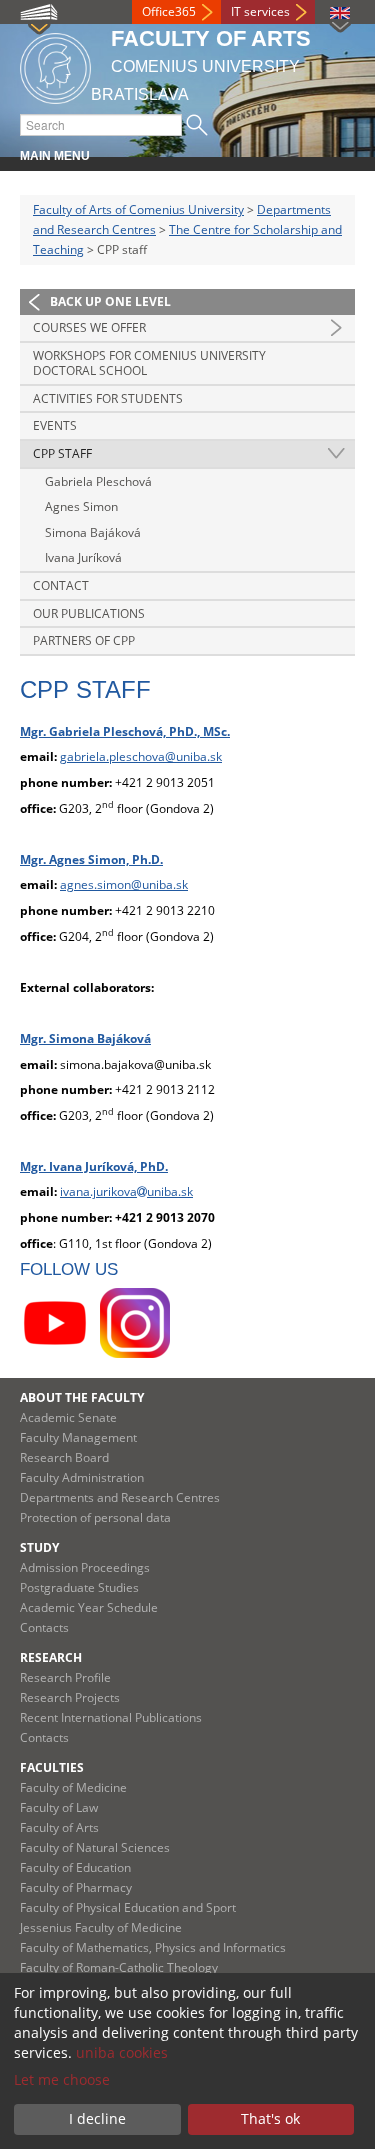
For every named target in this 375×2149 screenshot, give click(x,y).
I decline (97, 2118)
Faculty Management (78, 1437)
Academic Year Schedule (89, 1607)
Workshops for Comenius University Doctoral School (149, 363)
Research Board (64, 1457)
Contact (61, 585)
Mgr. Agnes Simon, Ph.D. (91, 859)
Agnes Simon (81, 506)
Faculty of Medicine (73, 1787)
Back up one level (110, 301)
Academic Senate (68, 1417)
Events (55, 425)
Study (39, 1547)
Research (51, 1657)
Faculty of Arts (59, 1827)
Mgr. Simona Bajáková (85, 1038)
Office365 (169, 11)
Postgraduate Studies (79, 1587)
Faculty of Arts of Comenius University (138, 209)
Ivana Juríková (83, 557)
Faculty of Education (75, 1867)
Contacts (44, 1627)
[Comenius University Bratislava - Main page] (55, 65)
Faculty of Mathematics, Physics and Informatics (153, 1947)
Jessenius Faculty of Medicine (101, 1927)
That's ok (270, 2118)
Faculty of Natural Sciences (95, 1847)
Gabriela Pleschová (98, 481)
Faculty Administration (82, 1477)
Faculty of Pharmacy (76, 1887)
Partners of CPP (84, 640)
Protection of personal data (95, 1517)
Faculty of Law (59, 1807)
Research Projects (70, 1697)
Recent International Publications (111, 1717)
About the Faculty (82, 1397)
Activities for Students (108, 398)
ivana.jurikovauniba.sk (126, 1191)
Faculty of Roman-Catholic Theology (119, 1967)
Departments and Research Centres (120, 1497)
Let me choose (62, 2079)
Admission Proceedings (85, 1567)
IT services (260, 11)
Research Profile (65, 1677)
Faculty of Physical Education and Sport (128, 1907)
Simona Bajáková (93, 532)
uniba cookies (122, 2052)
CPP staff (62, 453)
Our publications (89, 613)
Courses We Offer (89, 327)
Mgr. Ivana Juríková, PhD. (94, 1166)
